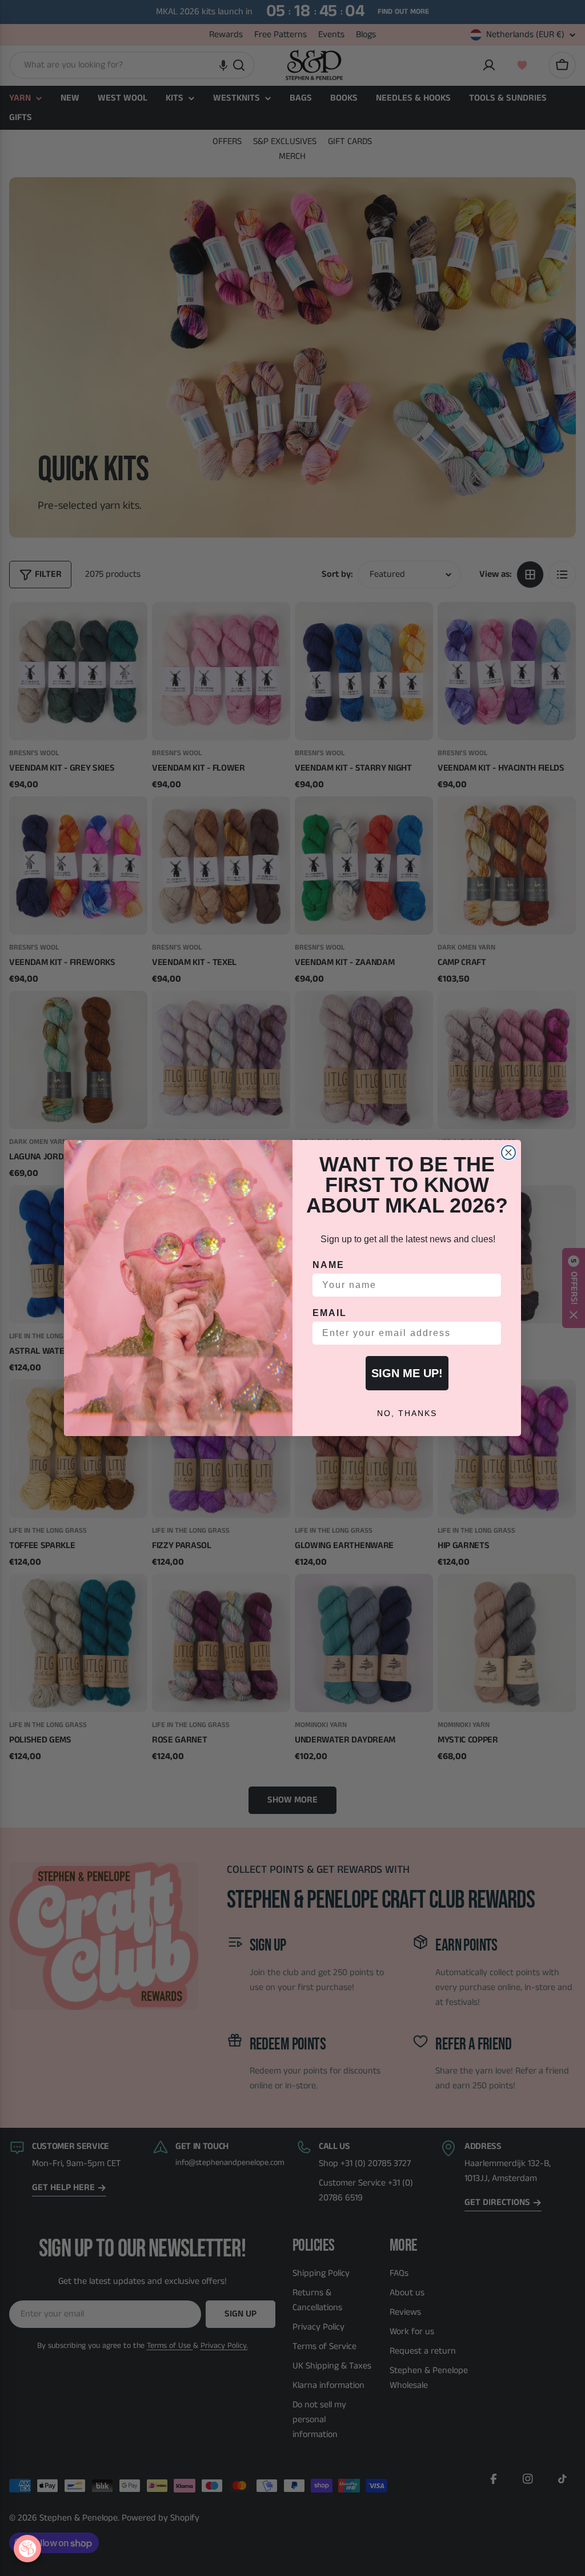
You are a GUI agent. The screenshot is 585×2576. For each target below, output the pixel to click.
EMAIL (330, 1313)
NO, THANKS (407, 1413)
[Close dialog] (508, 1153)
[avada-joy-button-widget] (27, 2549)
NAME (328, 1265)
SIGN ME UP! (407, 1373)
